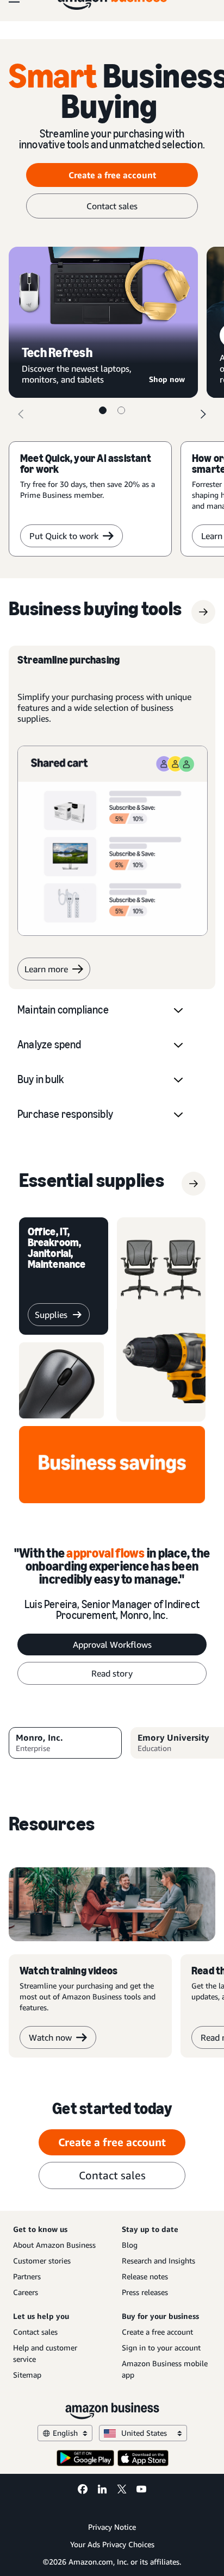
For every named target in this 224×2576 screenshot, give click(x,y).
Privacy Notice (112, 2527)
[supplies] (194, 1184)
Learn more (46, 969)
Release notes (145, 2276)
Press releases (145, 2292)
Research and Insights (158, 2261)
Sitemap (27, 2375)
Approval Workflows (112, 1645)
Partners (27, 2276)
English (65, 2433)
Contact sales (112, 206)
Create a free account (112, 175)
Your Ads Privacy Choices (112, 2544)
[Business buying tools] (203, 612)
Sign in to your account (161, 2347)
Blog (130, 2245)
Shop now (167, 379)
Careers (26, 2292)
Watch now (50, 2037)
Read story (112, 1673)
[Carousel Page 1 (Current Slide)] (103, 410)
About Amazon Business (54, 2245)
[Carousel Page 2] (121, 410)
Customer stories (42, 2261)
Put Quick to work (64, 536)
